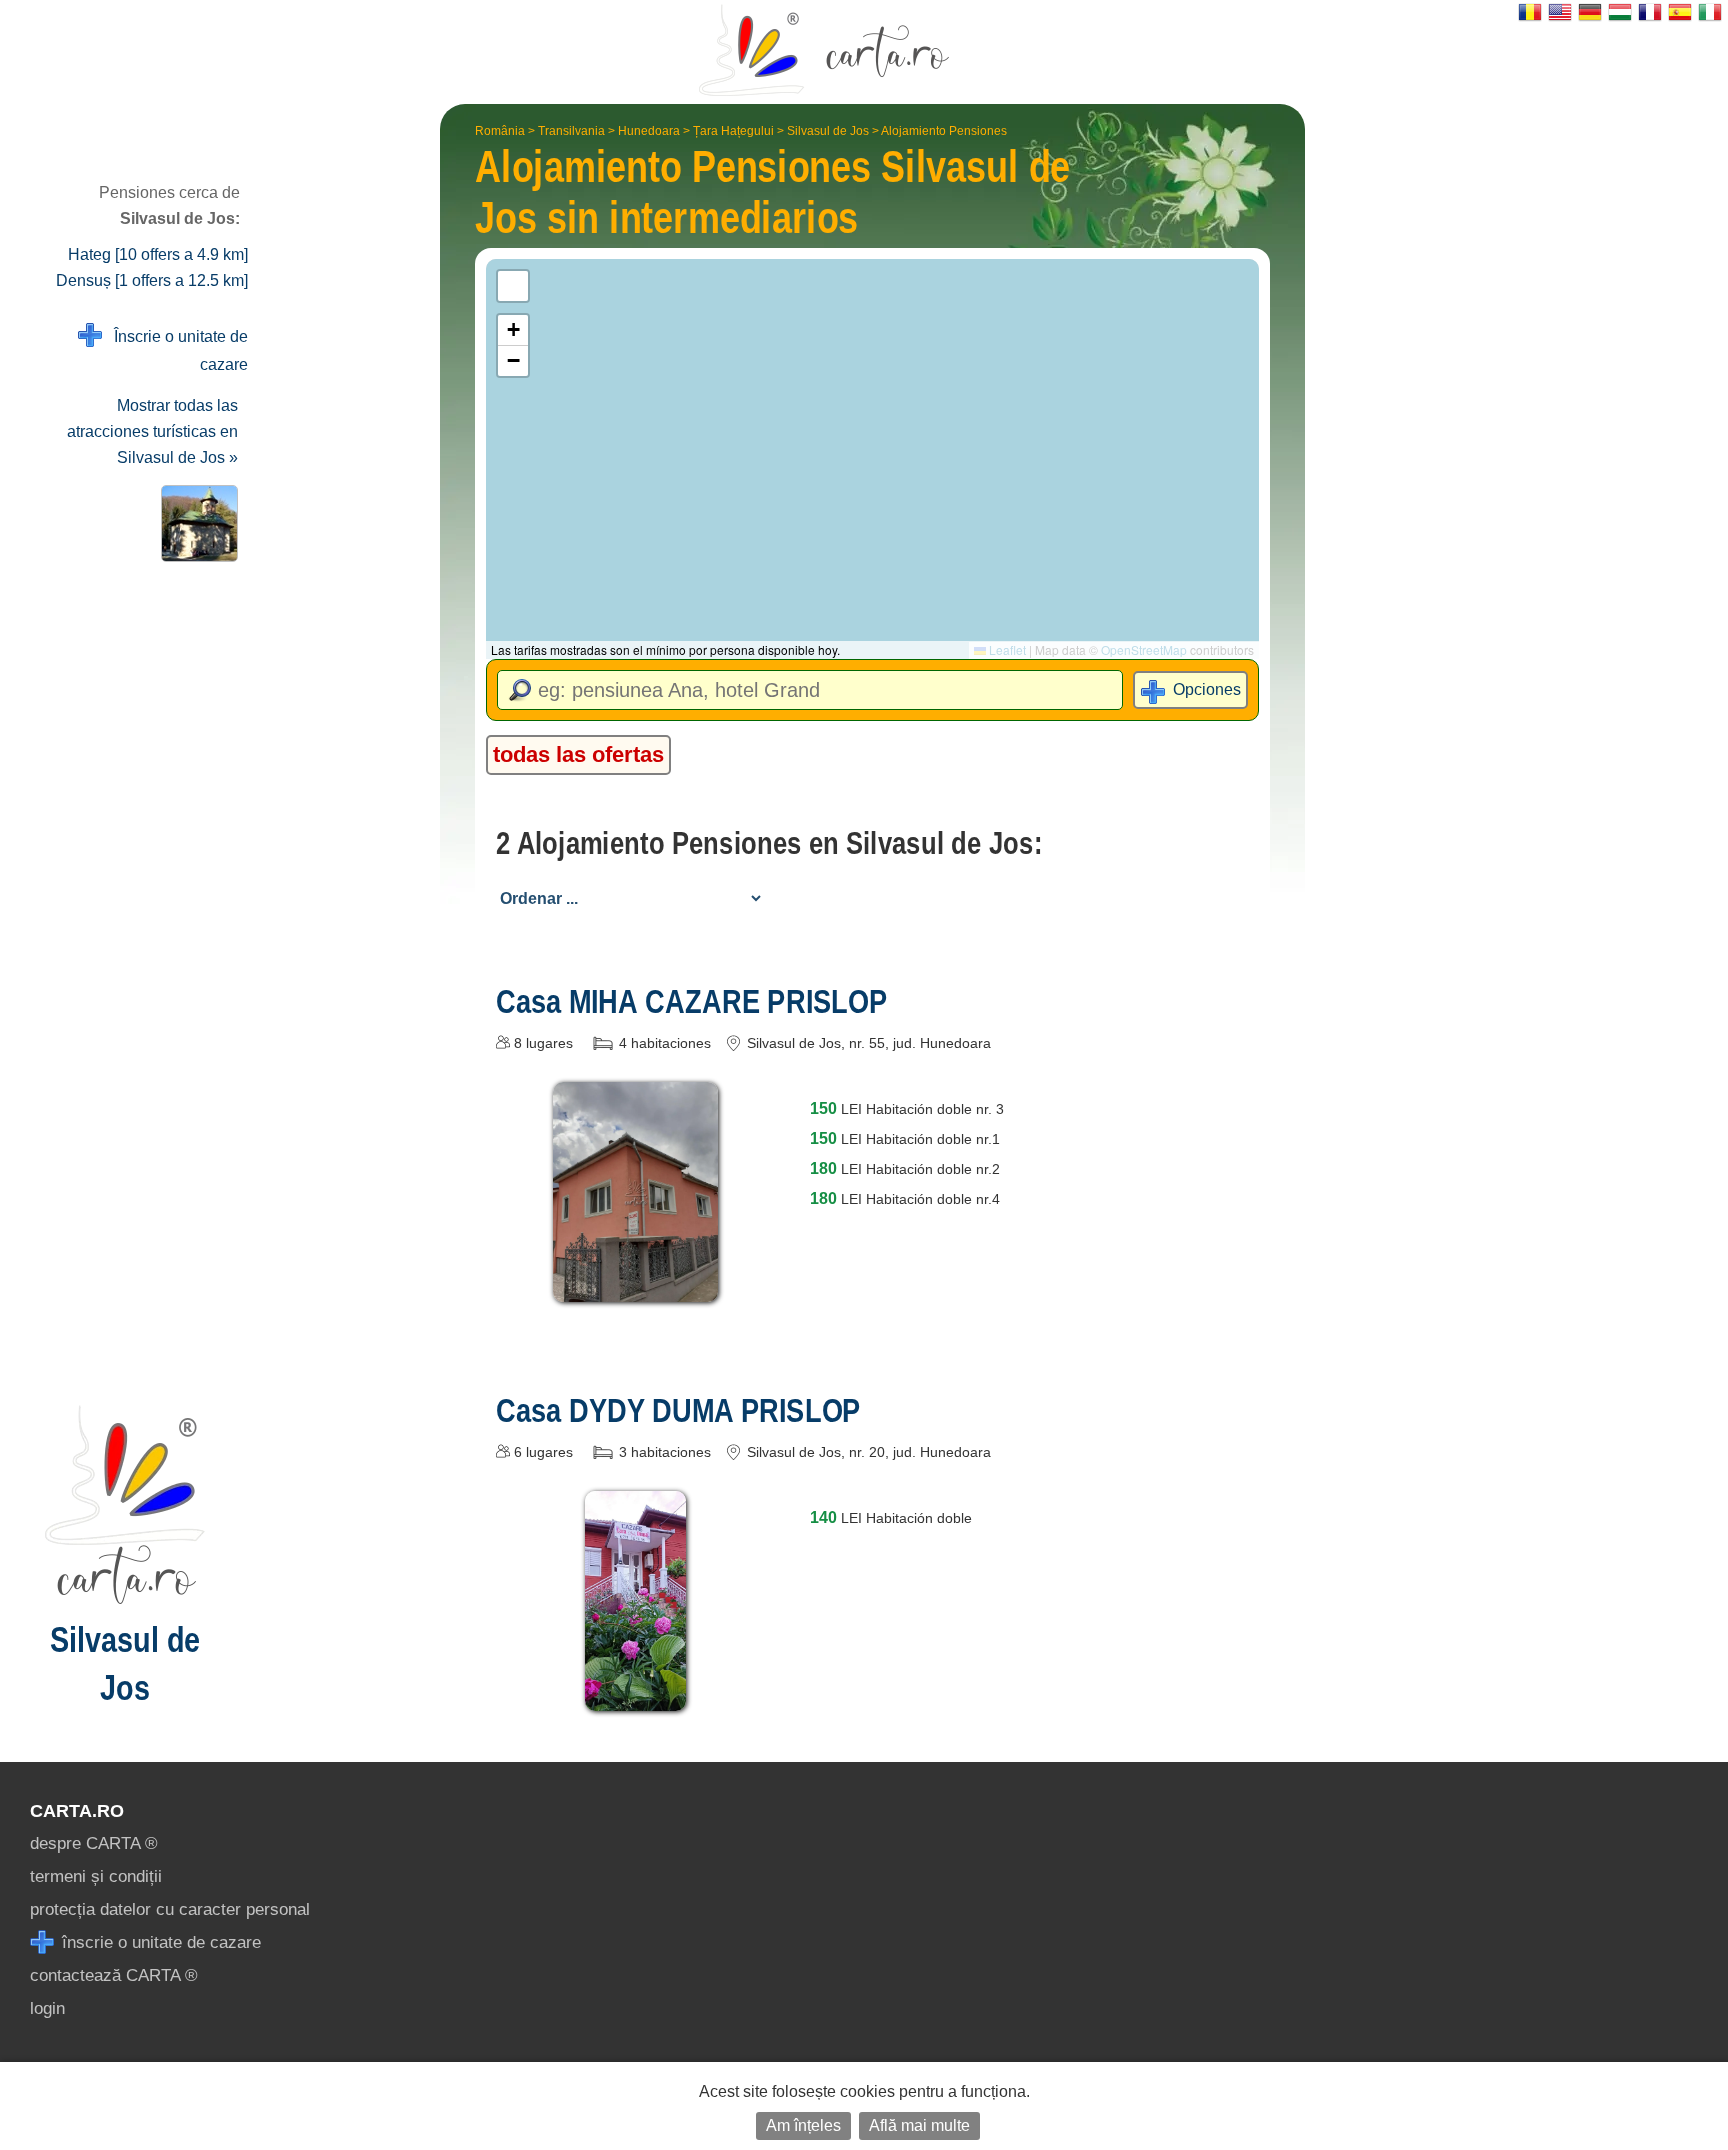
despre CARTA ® (94, 1843)
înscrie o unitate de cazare (159, 1942)
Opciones (1207, 689)
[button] (513, 330)
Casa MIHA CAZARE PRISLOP (691, 1001)
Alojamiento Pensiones (944, 131)
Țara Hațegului (733, 131)
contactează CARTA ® (114, 1975)
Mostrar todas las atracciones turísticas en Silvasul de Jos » (152, 431)
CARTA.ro (77, 1811)
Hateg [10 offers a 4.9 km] (158, 254)
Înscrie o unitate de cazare (175, 350)
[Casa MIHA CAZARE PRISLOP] (635, 1287)
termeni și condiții (96, 1876)
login (47, 2008)
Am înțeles (803, 2125)
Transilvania (571, 131)
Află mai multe (919, 2125)
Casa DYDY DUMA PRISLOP (678, 1410)
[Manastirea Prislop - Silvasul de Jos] (195, 523)
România (500, 131)
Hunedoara (649, 131)
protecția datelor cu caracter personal (170, 1909)
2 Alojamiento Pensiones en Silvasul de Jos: (769, 843)
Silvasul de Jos (828, 131)
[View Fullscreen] (513, 286)
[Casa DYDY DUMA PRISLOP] (635, 1696)
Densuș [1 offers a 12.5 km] (152, 280)
